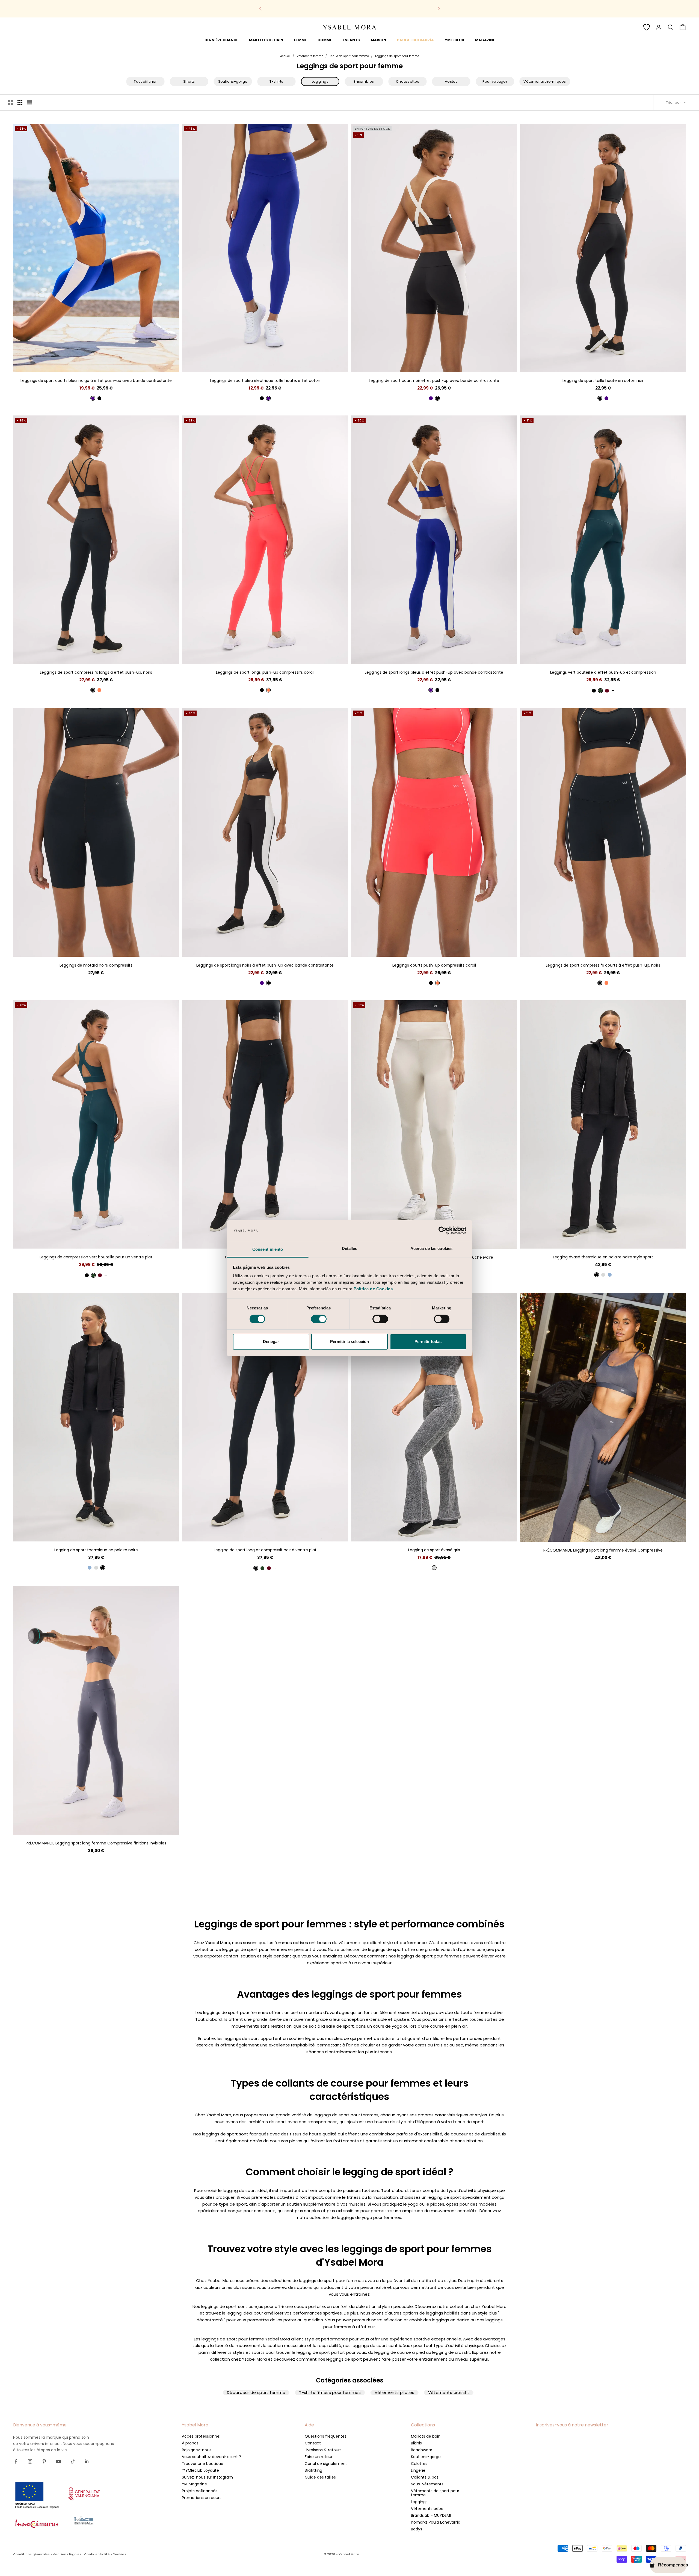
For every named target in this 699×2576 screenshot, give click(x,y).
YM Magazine (194, 2484)
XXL (285, 364)
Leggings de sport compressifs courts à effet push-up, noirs (603, 965)
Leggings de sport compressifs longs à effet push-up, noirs (96, 672)
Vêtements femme (310, 56)
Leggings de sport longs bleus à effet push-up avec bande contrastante (434, 672)
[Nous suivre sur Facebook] (16, 2461)
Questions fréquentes (326, 2436)
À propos (190, 2443)
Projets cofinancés (200, 2491)
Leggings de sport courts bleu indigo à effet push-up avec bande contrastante (96, 381)
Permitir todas (428, 1342)
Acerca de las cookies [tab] (431, 1248)
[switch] (319, 1319)
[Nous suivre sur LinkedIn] (87, 2461)
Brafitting (313, 2470)
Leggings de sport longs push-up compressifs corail (265, 672)
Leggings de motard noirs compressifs (96, 965)
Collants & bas (425, 2477)
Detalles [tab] (350, 1248)
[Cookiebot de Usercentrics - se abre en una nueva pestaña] (442, 1231)
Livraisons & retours (323, 2450)
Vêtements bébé (427, 2509)
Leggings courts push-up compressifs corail (434, 965)
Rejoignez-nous (197, 2450)
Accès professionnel (201, 2436)
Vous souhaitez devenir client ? (211, 2457)
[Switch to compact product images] (29, 103)
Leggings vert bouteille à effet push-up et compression (603, 672)
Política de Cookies (373, 1289)
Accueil (285, 56)
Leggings (419, 2502)
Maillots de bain (426, 2436)
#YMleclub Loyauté (200, 2470)
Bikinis (416, 2443)
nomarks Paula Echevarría (436, 2522)
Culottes (419, 2464)
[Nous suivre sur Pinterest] (44, 2461)
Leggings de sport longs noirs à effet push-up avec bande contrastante (265, 965)
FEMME (300, 40)
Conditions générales (31, 2554)
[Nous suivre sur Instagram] (30, 2461)
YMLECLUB (454, 40)
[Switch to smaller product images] (20, 103)
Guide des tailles (320, 2477)
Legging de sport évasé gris (434, 1550)
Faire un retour (319, 2457)
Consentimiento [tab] (268, 1249)
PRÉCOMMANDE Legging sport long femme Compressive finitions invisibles (96, 1843)
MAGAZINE (485, 40)
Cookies (119, 2554)
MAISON (378, 40)
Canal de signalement (326, 2464)
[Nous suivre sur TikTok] (73, 2461)
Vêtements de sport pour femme (435, 2493)
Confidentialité (97, 2554)
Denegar (271, 1342)
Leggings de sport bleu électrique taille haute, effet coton (265, 381)
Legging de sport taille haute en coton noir (603, 381)
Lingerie (418, 2470)
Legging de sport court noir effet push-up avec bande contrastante (434, 381)
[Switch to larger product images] (11, 103)
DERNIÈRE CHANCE (221, 40)
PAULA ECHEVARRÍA (415, 40)
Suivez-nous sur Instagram (207, 2477)
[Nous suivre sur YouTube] (58, 2461)
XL (111, 364)
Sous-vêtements (427, 2484)
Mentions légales (67, 2554)
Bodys (417, 2529)
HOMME (325, 40)
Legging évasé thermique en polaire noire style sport (603, 1257)
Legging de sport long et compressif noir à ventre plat (265, 1550)
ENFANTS (351, 40)
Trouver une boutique (203, 2464)
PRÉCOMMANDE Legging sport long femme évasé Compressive (603, 1550)
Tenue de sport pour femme (349, 56)
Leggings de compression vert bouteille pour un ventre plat (96, 1257)
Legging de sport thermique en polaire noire (96, 1550)
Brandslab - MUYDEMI (431, 2515)
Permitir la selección (349, 1342)
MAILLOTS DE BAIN (266, 40)
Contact (313, 2443)
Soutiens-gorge (426, 2457)
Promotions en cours (202, 2498)
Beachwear (422, 2450)
